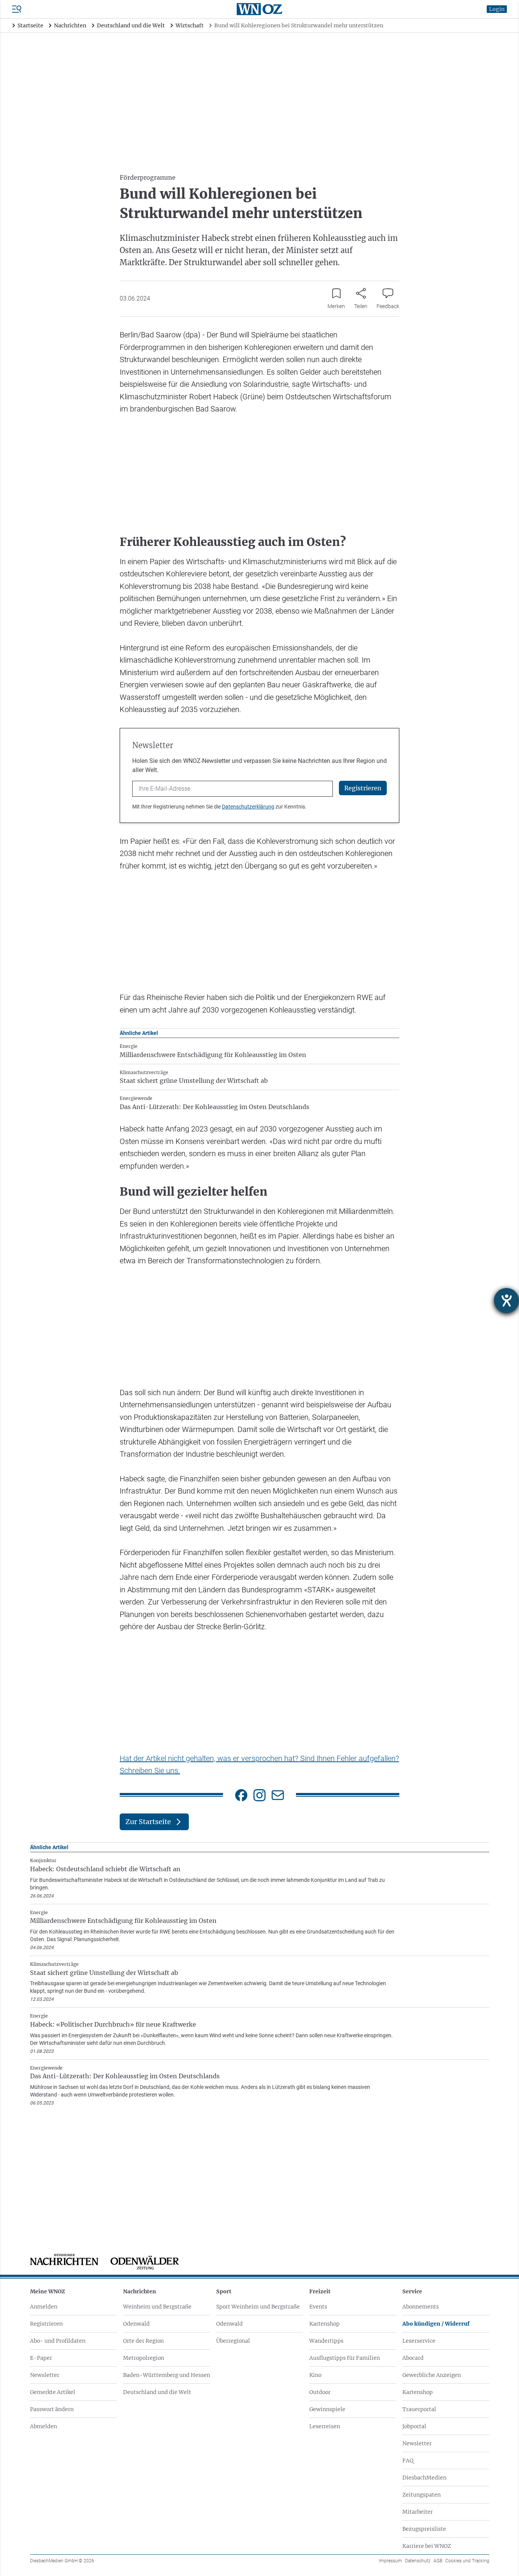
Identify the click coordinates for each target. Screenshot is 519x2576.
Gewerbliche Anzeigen (432, 2375)
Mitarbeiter (418, 2512)
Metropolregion (144, 2358)
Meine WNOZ (47, 2291)
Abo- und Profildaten (58, 2341)
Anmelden (44, 2307)
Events (318, 2307)
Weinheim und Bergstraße (157, 2307)
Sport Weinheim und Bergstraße (258, 2307)
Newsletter (45, 2375)
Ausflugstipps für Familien (345, 2358)
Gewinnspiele (327, 2409)
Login (497, 9)
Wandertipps (326, 2341)
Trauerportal (419, 2409)
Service (412, 2291)
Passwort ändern (52, 2409)
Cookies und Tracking (467, 2561)
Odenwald (136, 2324)
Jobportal (414, 2426)
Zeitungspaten (422, 2495)
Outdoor (320, 2392)
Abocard (413, 2358)
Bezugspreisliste (424, 2529)
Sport (224, 2291)
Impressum (390, 2561)
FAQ (408, 2460)
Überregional (233, 2341)
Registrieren (46, 2324)
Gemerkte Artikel (53, 2392)
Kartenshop (324, 2324)
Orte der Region (143, 2341)
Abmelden (44, 2426)
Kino (315, 2375)
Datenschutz (418, 2561)
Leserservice (419, 2341)
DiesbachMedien (424, 2478)
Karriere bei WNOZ (427, 2546)
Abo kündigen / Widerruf (436, 2324)
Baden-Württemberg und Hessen (167, 2375)
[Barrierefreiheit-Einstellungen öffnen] (506, 1301)
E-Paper (41, 2358)
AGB (438, 2561)
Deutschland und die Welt (157, 2392)
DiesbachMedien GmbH (62, 2561)
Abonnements (421, 2307)
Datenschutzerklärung (248, 807)
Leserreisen (325, 2426)
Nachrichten (140, 2291)
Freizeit (320, 2291)
